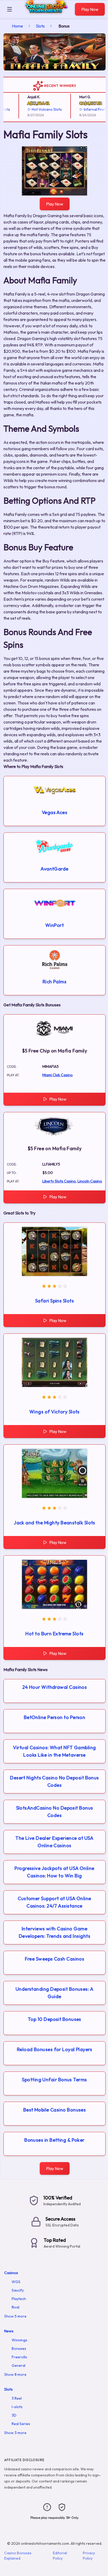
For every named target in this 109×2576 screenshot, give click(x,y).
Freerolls (19, 2357)
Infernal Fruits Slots (90, 109)
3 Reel (17, 2398)
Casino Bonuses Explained (18, 2556)
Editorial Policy (60, 2556)
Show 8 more (15, 2374)
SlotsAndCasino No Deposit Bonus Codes (55, 1812)
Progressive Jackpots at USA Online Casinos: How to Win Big (54, 1872)
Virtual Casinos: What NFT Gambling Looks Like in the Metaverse (54, 1751)
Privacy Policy (89, 2556)
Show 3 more (15, 2433)
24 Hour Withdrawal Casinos (55, 1687)
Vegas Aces (55, 812)
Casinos (11, 2273)
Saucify (18, 2290)
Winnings (19, 2340)
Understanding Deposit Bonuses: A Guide (54, 1993)
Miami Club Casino (58, 1075)
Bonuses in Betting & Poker (54, 2140)
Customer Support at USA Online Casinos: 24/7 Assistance (54, 1902)
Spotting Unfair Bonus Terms (54, 2080)
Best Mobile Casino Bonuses (55, 2110)
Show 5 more (15, 2316)
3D (14, 2415)
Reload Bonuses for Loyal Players (54, 2049)
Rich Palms (55, 982)
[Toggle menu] (10, 9)
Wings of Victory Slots (54, 1412)
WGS (16, 2282)
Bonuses (19, 2349)
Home (17, 26)
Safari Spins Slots (54, 1301)
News (9, 2331)
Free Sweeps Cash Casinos (55, 1959)
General (19, 2365)
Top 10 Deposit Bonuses (54, 2019)
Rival (15, 2307)
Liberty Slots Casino (59, 1181)
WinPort (54, 925)
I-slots (17, 2407)
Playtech (19, 2299)
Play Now (90, 9)
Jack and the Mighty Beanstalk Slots (54, 1523)
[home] (45, 14)
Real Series (21, 2424)
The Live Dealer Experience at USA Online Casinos (54, 1842)
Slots (40, 26)
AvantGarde (54, 869)
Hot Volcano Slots (37, 109)
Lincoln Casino (90, 1181)
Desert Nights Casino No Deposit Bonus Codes (54, 1781)
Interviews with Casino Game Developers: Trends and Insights (54, 1932)
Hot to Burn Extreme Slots (54, 1634)
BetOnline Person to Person (55, 1717)
